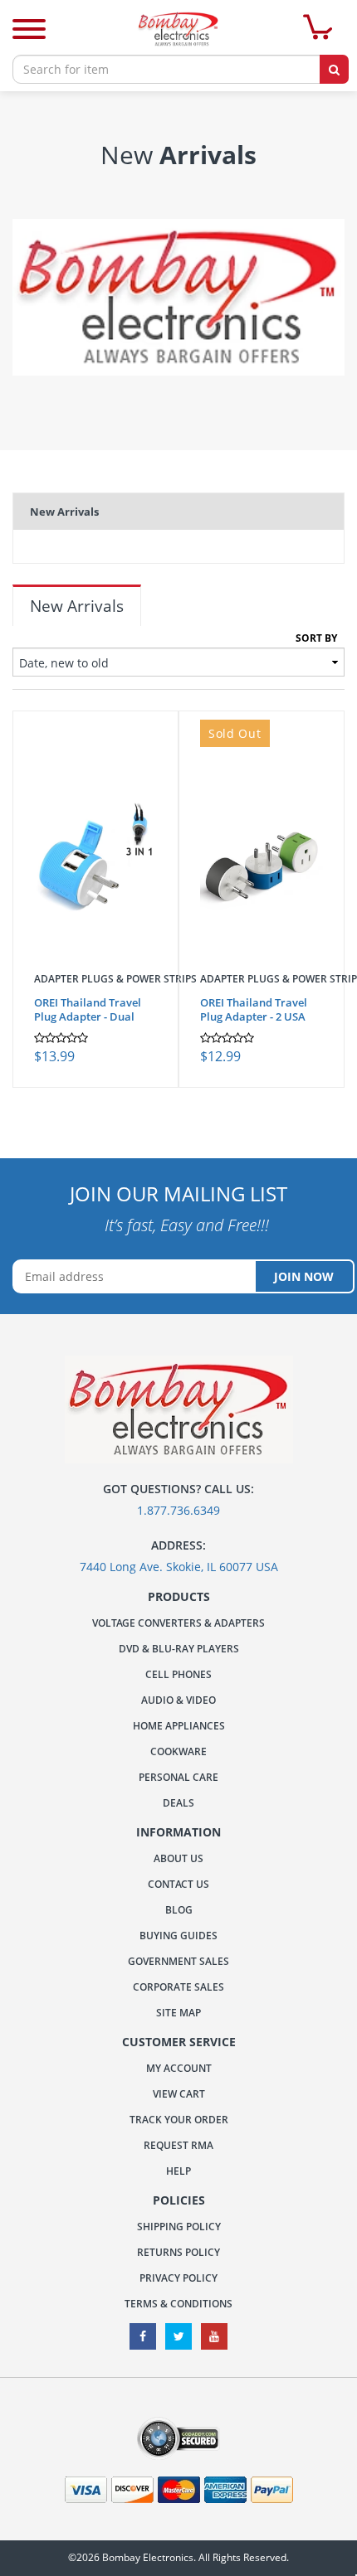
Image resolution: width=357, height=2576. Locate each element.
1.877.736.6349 (178, 1510)
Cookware (178, 1751)
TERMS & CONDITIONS (178, 2304)
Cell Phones (178, 1674)
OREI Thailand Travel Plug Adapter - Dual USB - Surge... (88, 1016)
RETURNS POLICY (178, 2252)
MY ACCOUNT (179, 2068)
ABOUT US (178, 1858)
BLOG (179, 1910)
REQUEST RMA (178, 2145)
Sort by (316, 638)
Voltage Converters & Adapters (178, 1623)
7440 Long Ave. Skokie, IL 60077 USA (179, 1567)
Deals (178, 1803)
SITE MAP (178, 2013)
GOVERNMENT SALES (178, 1961)
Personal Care (178, 1777)
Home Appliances (179, 1726)
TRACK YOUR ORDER (179, 2120)
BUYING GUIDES (178, 1936)
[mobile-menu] (29, 31)
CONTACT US (178, 1884)
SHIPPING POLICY (179, 2227)
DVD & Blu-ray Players (179, 1649)
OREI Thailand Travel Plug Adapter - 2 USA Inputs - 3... (254, 1016)
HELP (178, 2171)
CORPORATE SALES (178, 1987)
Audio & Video (178, 1700)
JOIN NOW (304, 1276)
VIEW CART (179, 2094)
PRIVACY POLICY (178, 2278)
